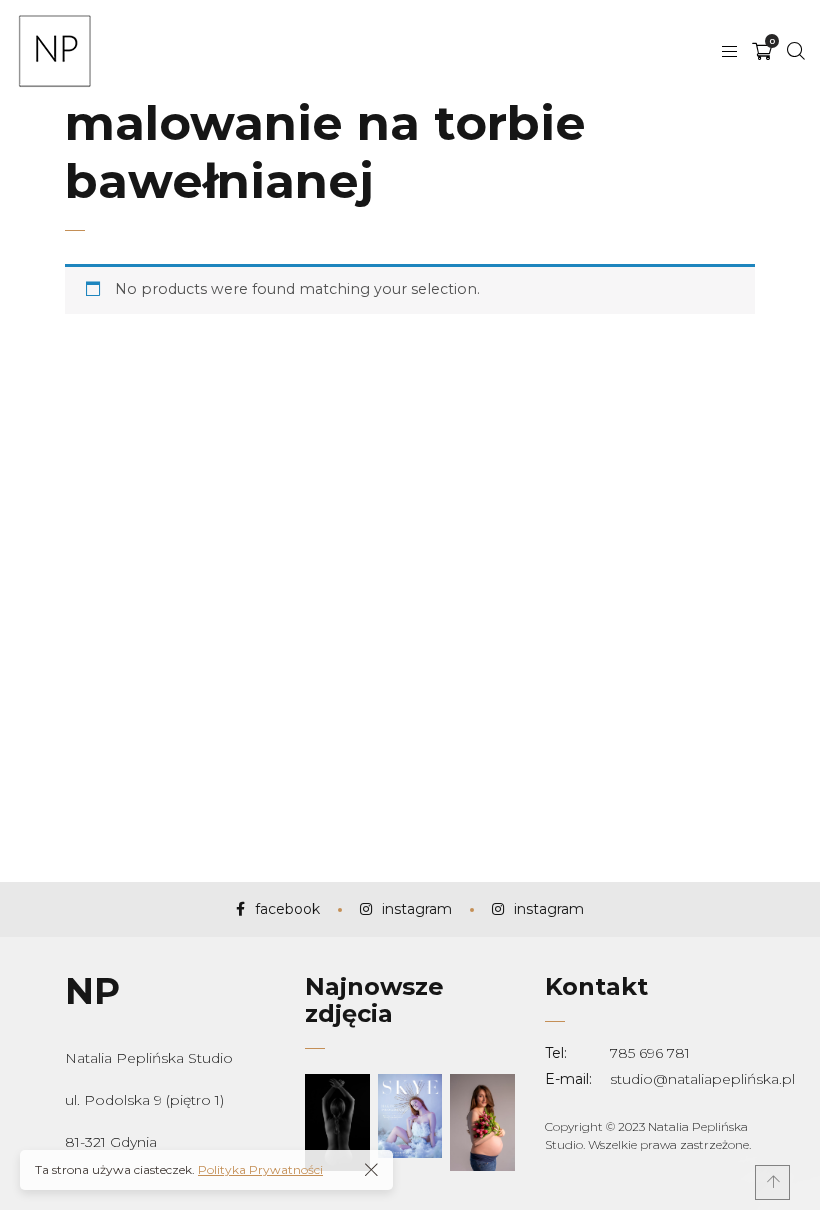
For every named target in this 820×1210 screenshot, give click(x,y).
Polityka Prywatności (260, 1169)
